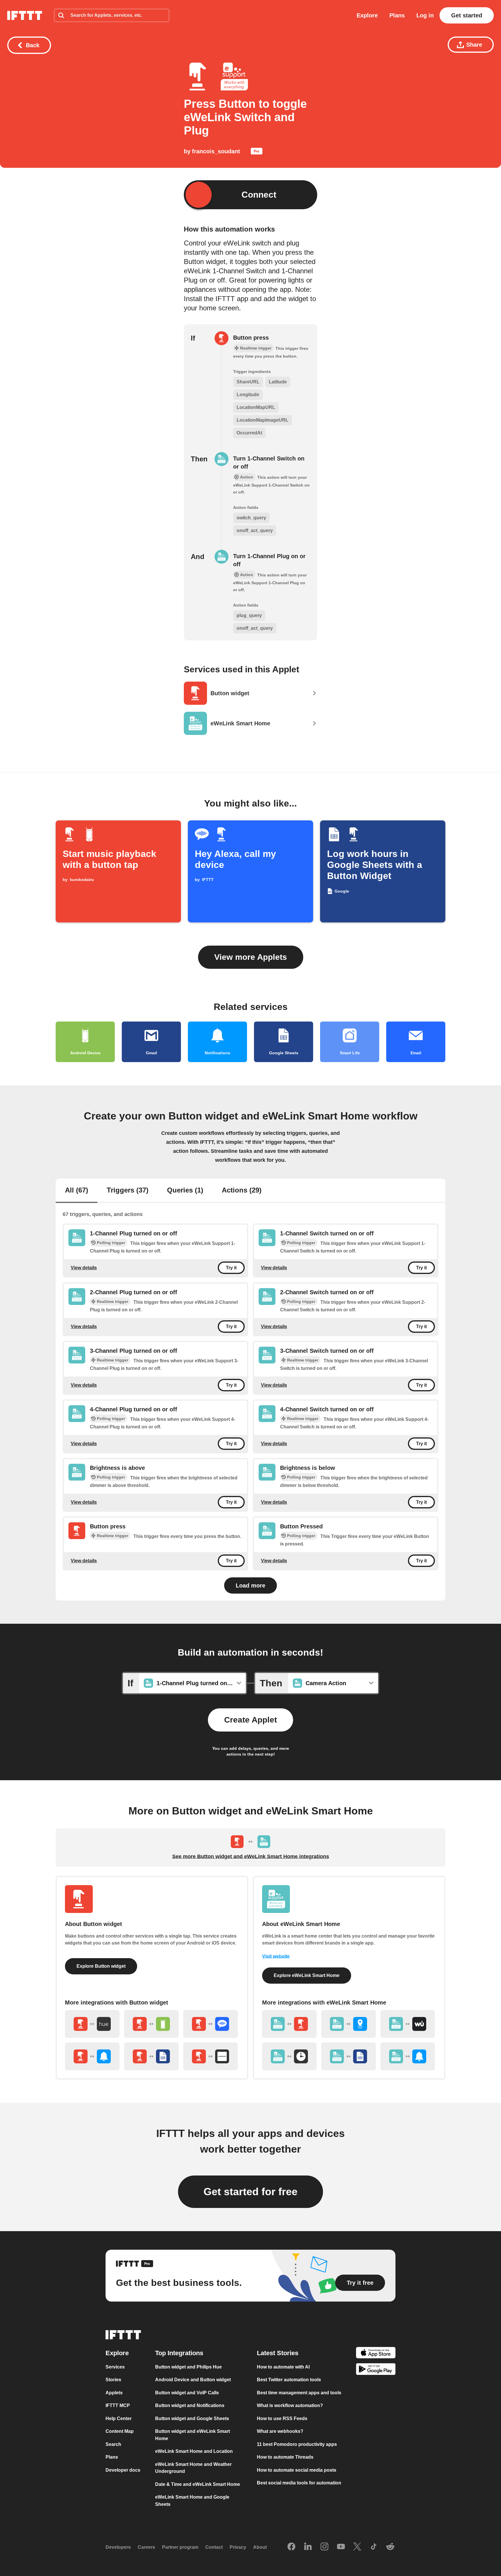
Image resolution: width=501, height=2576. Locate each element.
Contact (214, 2547)
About (260, 2547)
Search (113, 2444)
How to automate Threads (285, 2457)
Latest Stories (278, 2353)
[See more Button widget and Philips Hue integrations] (92, 2024)
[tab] (77, 1191)
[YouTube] (341, 2547)
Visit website (276, 1956)
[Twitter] (357, 2547)
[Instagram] (324, 2547)
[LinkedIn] (308, 2547)
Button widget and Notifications (190, 2405)
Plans (397, 15)
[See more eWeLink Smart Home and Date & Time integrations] (289, 2056)
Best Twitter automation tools (289, 2380)
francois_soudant (216, 151)
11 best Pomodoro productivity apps (297, 2444)
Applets (114, 2393)
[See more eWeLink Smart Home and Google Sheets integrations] (348, 2056)
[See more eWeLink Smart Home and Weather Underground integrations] (408, 2024)
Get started (467, 15)
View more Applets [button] (251, 957)
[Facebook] (291, 2547)
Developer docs (123, 2470)
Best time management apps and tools (299, 2393)
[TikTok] (374, 2547)
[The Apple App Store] (376, 2354)
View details (84, 1268)
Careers (146, 2547)
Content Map (120, 2431)
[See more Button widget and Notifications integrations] (92, 2056)
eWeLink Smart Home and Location (194, 2451)
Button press (251, 338)
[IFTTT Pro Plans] (257, 152)
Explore (367, 15)
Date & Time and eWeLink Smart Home (198, 2484)
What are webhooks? (280, 2431)
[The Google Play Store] (376, 2370)
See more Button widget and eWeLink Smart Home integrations (251, 1856)
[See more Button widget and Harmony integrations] (210, 2056)
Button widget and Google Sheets (192, 2418)
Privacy (238, 2547)
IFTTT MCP (118, 2405)
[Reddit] (390, 2547)
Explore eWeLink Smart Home (307, 1975)
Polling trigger (111, 1243)
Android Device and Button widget (193, 2380)
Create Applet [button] (251, 1720)
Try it (231, 1268)
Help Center (119, 2418)
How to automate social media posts (297, 2470)
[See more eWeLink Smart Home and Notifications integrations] (408, 2056)
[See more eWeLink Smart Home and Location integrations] (348, 2024)
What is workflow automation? (290, 2405)
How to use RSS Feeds (282, 2418)
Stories (113, 2380)
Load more (251, 1585)
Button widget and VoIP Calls (187, 2393)
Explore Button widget (101, 1966)
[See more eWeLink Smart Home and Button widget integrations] (289, 2024)
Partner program (180, 2547)
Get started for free (251, 2192)
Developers (118, 2547)
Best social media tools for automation (299, 2483)
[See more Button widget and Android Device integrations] (151, 2024)
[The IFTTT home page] (25, 15)
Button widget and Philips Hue (188, 2367)
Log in (425, 15)
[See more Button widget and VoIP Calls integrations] (210, 2024)
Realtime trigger (112, 1301)
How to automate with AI (283, 2367)
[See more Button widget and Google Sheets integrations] (151, 2056)
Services (115, 2367)
